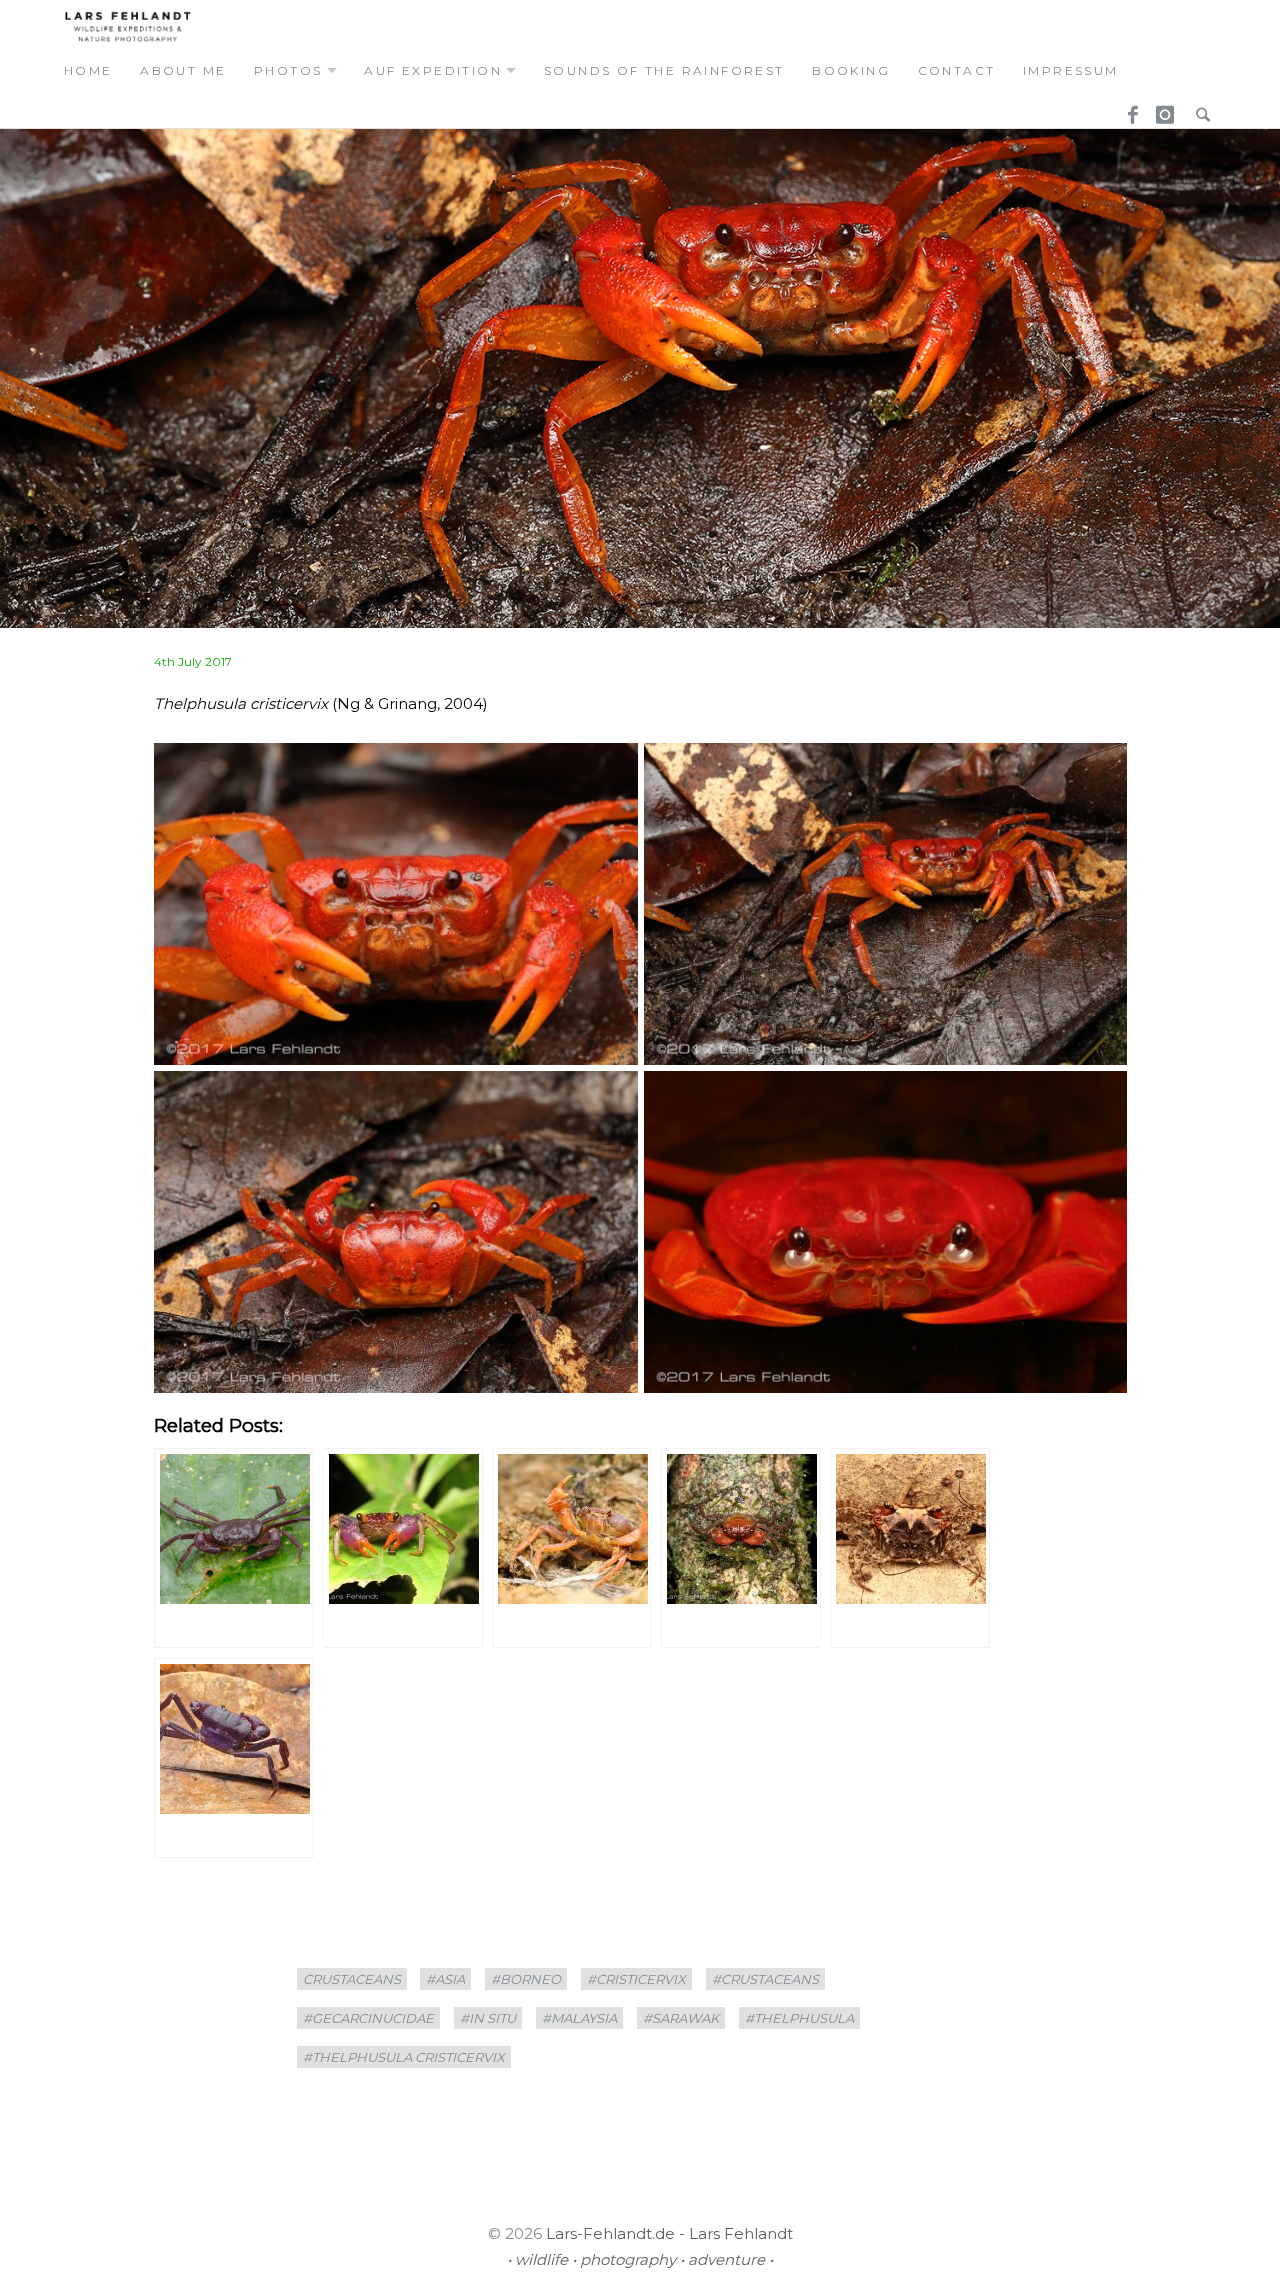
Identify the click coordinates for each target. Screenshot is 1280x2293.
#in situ (488, 2018)
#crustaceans (765, 1979)
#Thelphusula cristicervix (404, 2057)
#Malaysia (579, 2018)
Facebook (1126, 109)
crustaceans (352, 1979)
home (88, 70)
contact (957, 70)
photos (288, 70)
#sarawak (681, 2018)
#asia (445, 1979)
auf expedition (433, 70)
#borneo (526, 1979)
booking (851, 70)
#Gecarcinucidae (368, 2018)
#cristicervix (636, 1979)
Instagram (1162, 109)
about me (183, 70)
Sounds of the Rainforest (664, 70)
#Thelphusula (799, 2018)
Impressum (1071, 70)
